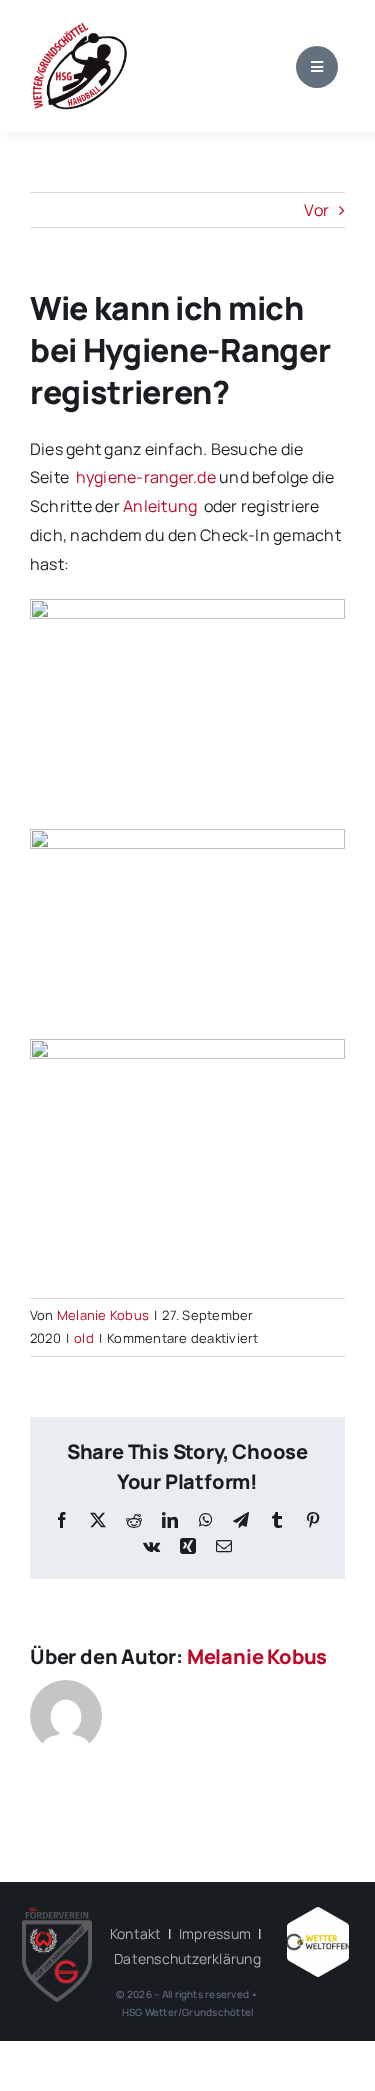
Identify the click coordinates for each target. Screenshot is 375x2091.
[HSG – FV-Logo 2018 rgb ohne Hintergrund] (57, 1915)
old (84, 1338)
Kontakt (136, 1933)
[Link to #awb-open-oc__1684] (317, 67)
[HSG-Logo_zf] (80, 28)
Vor (316, 210)
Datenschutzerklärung (187, 1958)
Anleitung (161, 506)
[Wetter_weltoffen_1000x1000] (318, 1915)
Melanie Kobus (103, 1315)
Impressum (215, 1933)
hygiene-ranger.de (146, 477)
